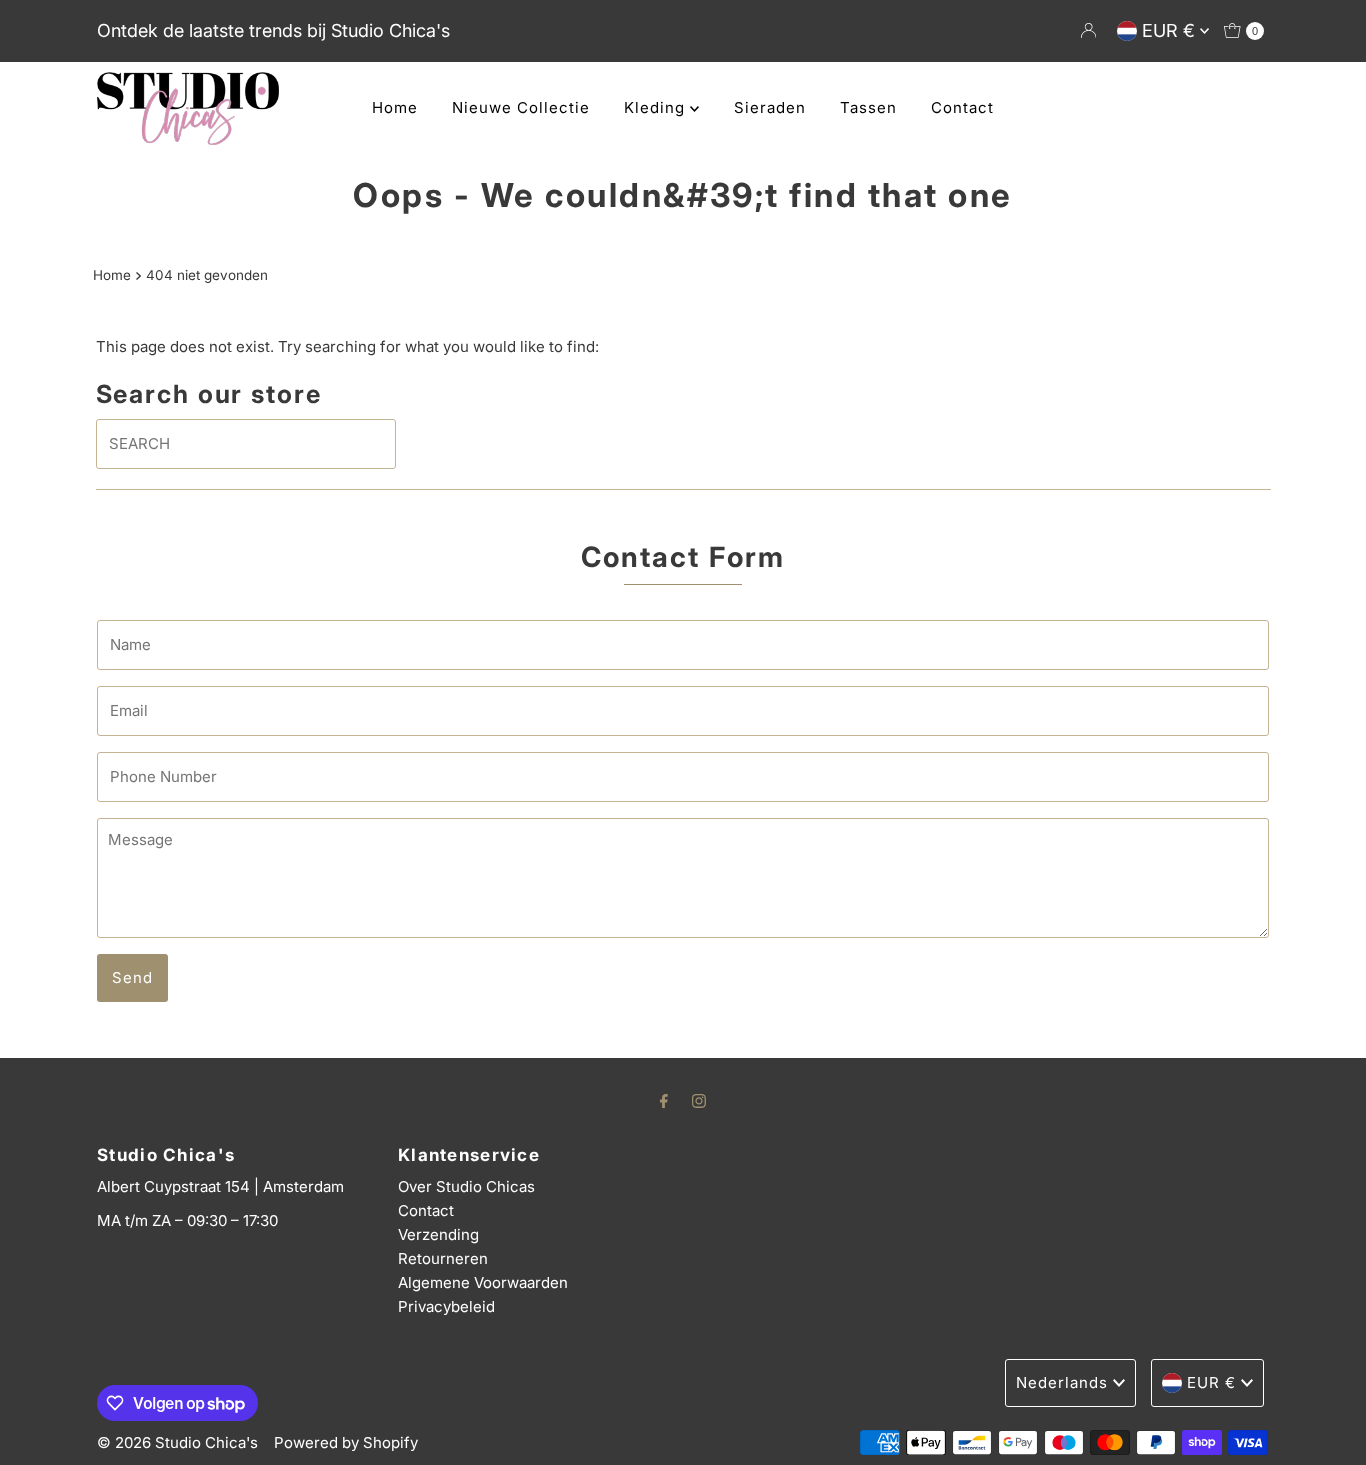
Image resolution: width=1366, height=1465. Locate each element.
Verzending (438, 1234)
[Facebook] (664, 1100)
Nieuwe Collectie (521, 107)
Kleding (657, 107)
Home (395, 107)
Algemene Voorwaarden (483, 1282)
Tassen (868, 107)
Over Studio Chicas (466, 1186)
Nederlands (1062, 1382)
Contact (962, 107)
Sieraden (770, 107)
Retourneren (443, 1258)
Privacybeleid (446, 1306)
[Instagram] (699, 1100)
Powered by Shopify (346, 1442)
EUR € (1171, 30)
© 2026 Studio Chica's (177, 1442)
